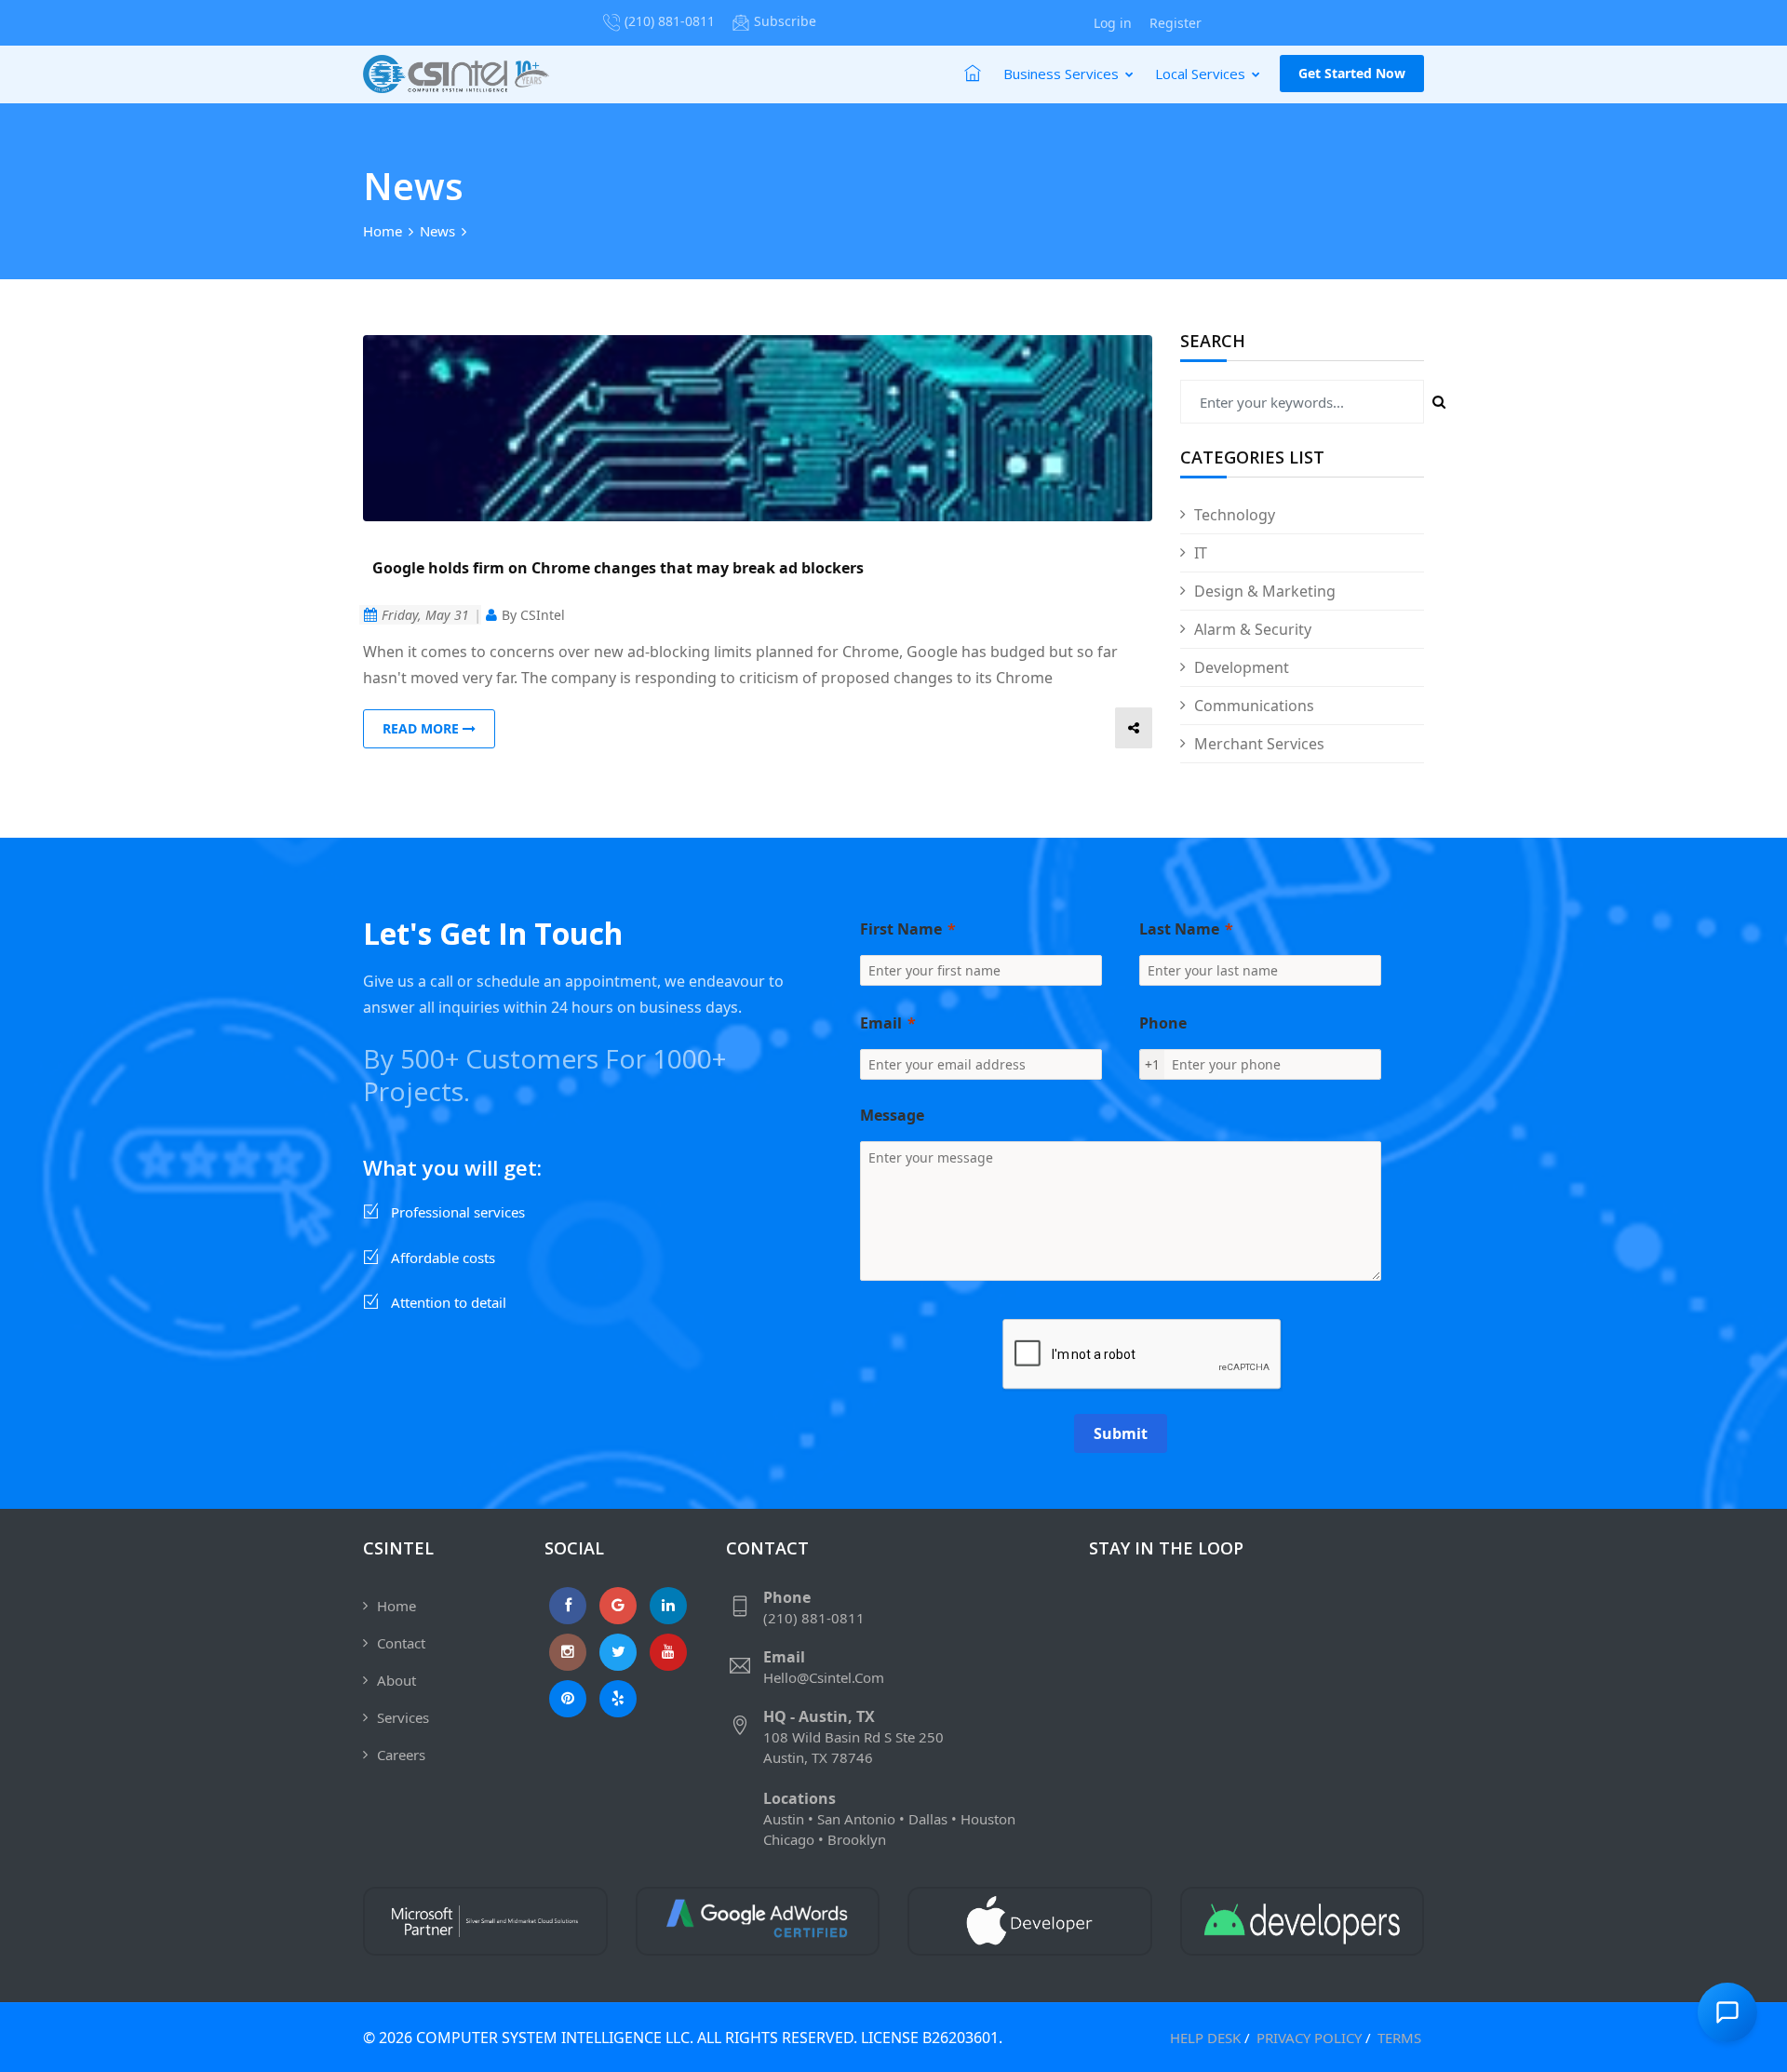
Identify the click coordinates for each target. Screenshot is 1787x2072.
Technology (1235, 515)
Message (892, 1115)
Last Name (1179, 929)
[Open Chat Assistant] (1727, 2012)
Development (1242, 667)
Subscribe (785, 21)
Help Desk (1205, 2038)
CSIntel (543, 615)
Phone (1163, 1023)
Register (1176, 23)
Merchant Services (1259, 744)
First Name (901, 929)
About (396, 1680)
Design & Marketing (1265, 591)
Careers (401, 1755)
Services (403, 1717)
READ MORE (423, 728)
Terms (1399, 2038)
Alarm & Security (1253, 629)
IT (1201, 553)
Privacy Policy (1309, 2038)
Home (383, 231)
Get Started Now (1352, 73)
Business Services (1063, 74)
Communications (1254, 706)
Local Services (1202, 74)
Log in (1113, 23)
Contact (401, 1643)
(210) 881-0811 (670, 21)
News (437, 231)
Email (881, 1023)
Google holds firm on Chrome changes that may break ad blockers (618, 568)
